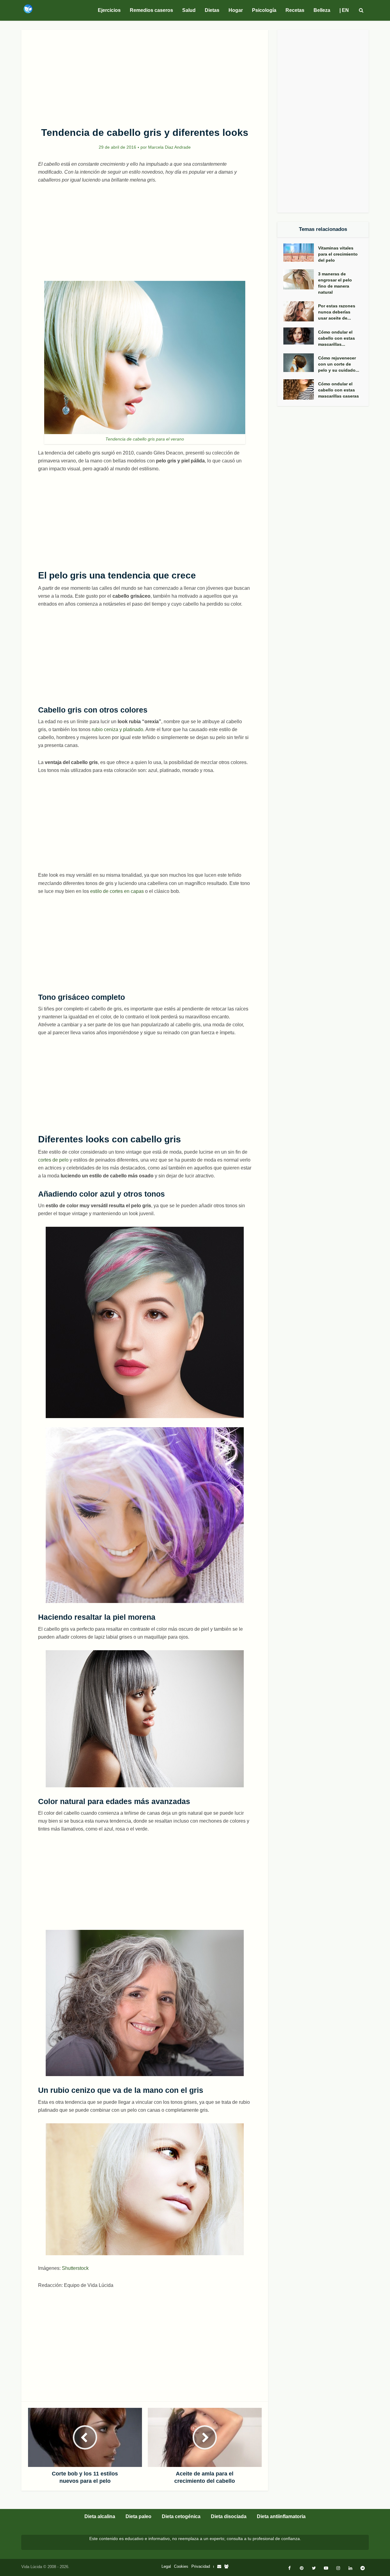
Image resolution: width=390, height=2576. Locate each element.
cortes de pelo (53, 1160)
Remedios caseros (151, 10)
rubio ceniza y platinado (117, 729)
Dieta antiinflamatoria (281, 2516)
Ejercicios (109, 10)
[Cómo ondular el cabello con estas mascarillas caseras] (301, 389)
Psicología (264, 10)
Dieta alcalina (100, 2516)
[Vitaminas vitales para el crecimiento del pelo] (301, 253)
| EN (344, 10)
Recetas (295, 10)
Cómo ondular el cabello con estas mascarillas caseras (339, 390)
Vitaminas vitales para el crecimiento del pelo (338, 254)
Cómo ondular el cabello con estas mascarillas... (337, 338)
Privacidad (201, 2566)
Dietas (212, 10)
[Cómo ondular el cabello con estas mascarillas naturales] (301, 336)
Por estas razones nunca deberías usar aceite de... (337, 312)
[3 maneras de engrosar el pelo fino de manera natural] (301, 280)
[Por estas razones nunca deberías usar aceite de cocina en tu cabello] (301, 311)
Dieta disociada (229, 2516)
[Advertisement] (145, 75)
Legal (166, 2566)
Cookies (181, 2566)
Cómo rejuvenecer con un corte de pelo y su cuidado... (339, 364)
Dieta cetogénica (181, 2516)
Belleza (322, 10)
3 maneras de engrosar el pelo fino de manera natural (335, 283)
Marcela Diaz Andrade (169, 147)
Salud (189, 10)
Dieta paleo (138, 2516)
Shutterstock (75, 2268)
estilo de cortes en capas (117, 891)
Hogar (236, 10)
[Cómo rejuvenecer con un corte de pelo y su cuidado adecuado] (301, 363)
